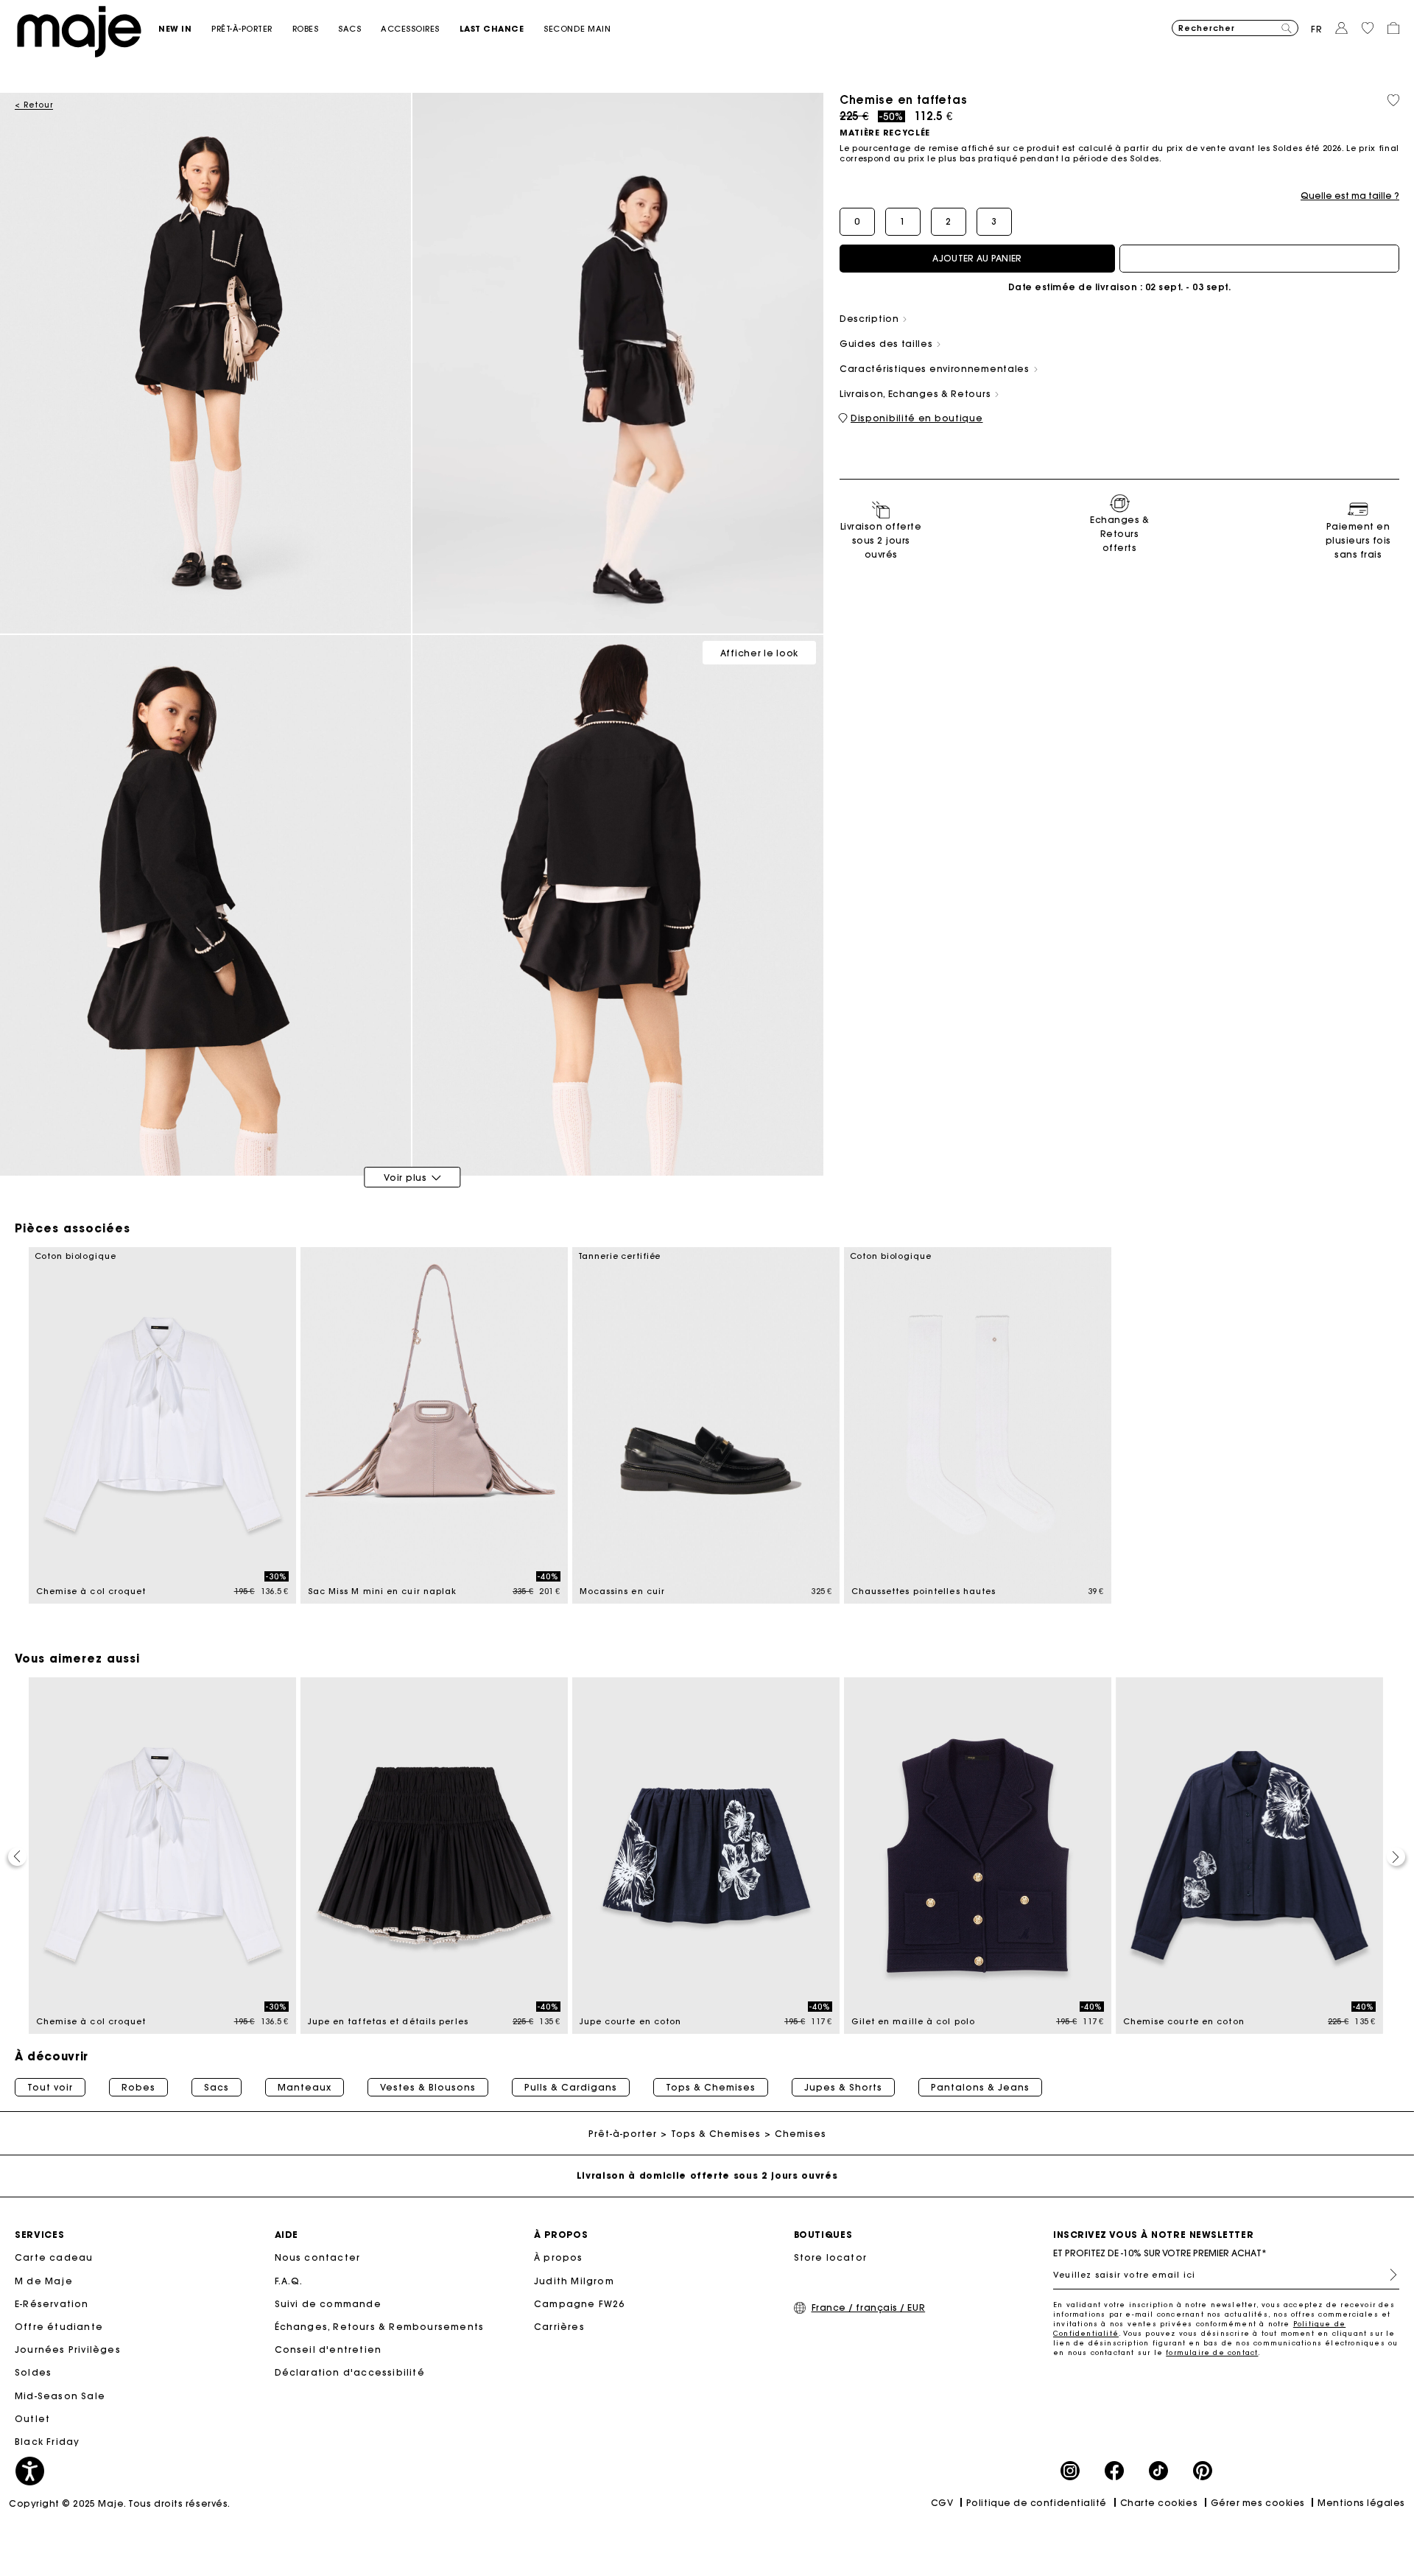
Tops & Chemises (711, 2088)
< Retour (34, 105)
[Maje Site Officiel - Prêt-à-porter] (79, 31)
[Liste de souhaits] (1393, 100)
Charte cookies (1159, 2503)
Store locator (831, 2257)
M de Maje (44, 2281)
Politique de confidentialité (1037, 2503)
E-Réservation (52, 2304)
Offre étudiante (59, 2327)
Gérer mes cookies (1258, 2503)
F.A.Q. (289, 2281)
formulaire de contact (1212, 2352)
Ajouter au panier (977, 258)
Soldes (33, 2372)
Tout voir (50, 2088)
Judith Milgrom (574, 2281)
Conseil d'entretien (328, 2349)
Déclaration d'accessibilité (350, 2372)
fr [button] (1317, 29)
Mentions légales (1361, 2503)
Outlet (32, 2419)
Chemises (801, 2134)
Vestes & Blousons (428, 2088)
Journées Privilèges (68, 2349)
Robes (138, 2088)
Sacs (217, 2088)
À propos (559, 2257)
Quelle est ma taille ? (1350, 196)
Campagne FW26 (580, 2304)
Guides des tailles (887, 344)
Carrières (559, 2327)
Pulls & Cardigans (571, 2088)
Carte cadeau (54, 2257)
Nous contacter (318, 2257)
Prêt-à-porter (623, 2134)
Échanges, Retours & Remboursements (380, 2327)
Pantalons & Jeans (980, 2088)
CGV (942, 2503)
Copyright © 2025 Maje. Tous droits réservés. (120, 2503)
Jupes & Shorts (843, 2088)
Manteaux (305, 2088)
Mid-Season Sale (60, 2396)
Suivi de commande (328, 2304)
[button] (185, 29)
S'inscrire (1387, 2275)
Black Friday (47, 2442)
